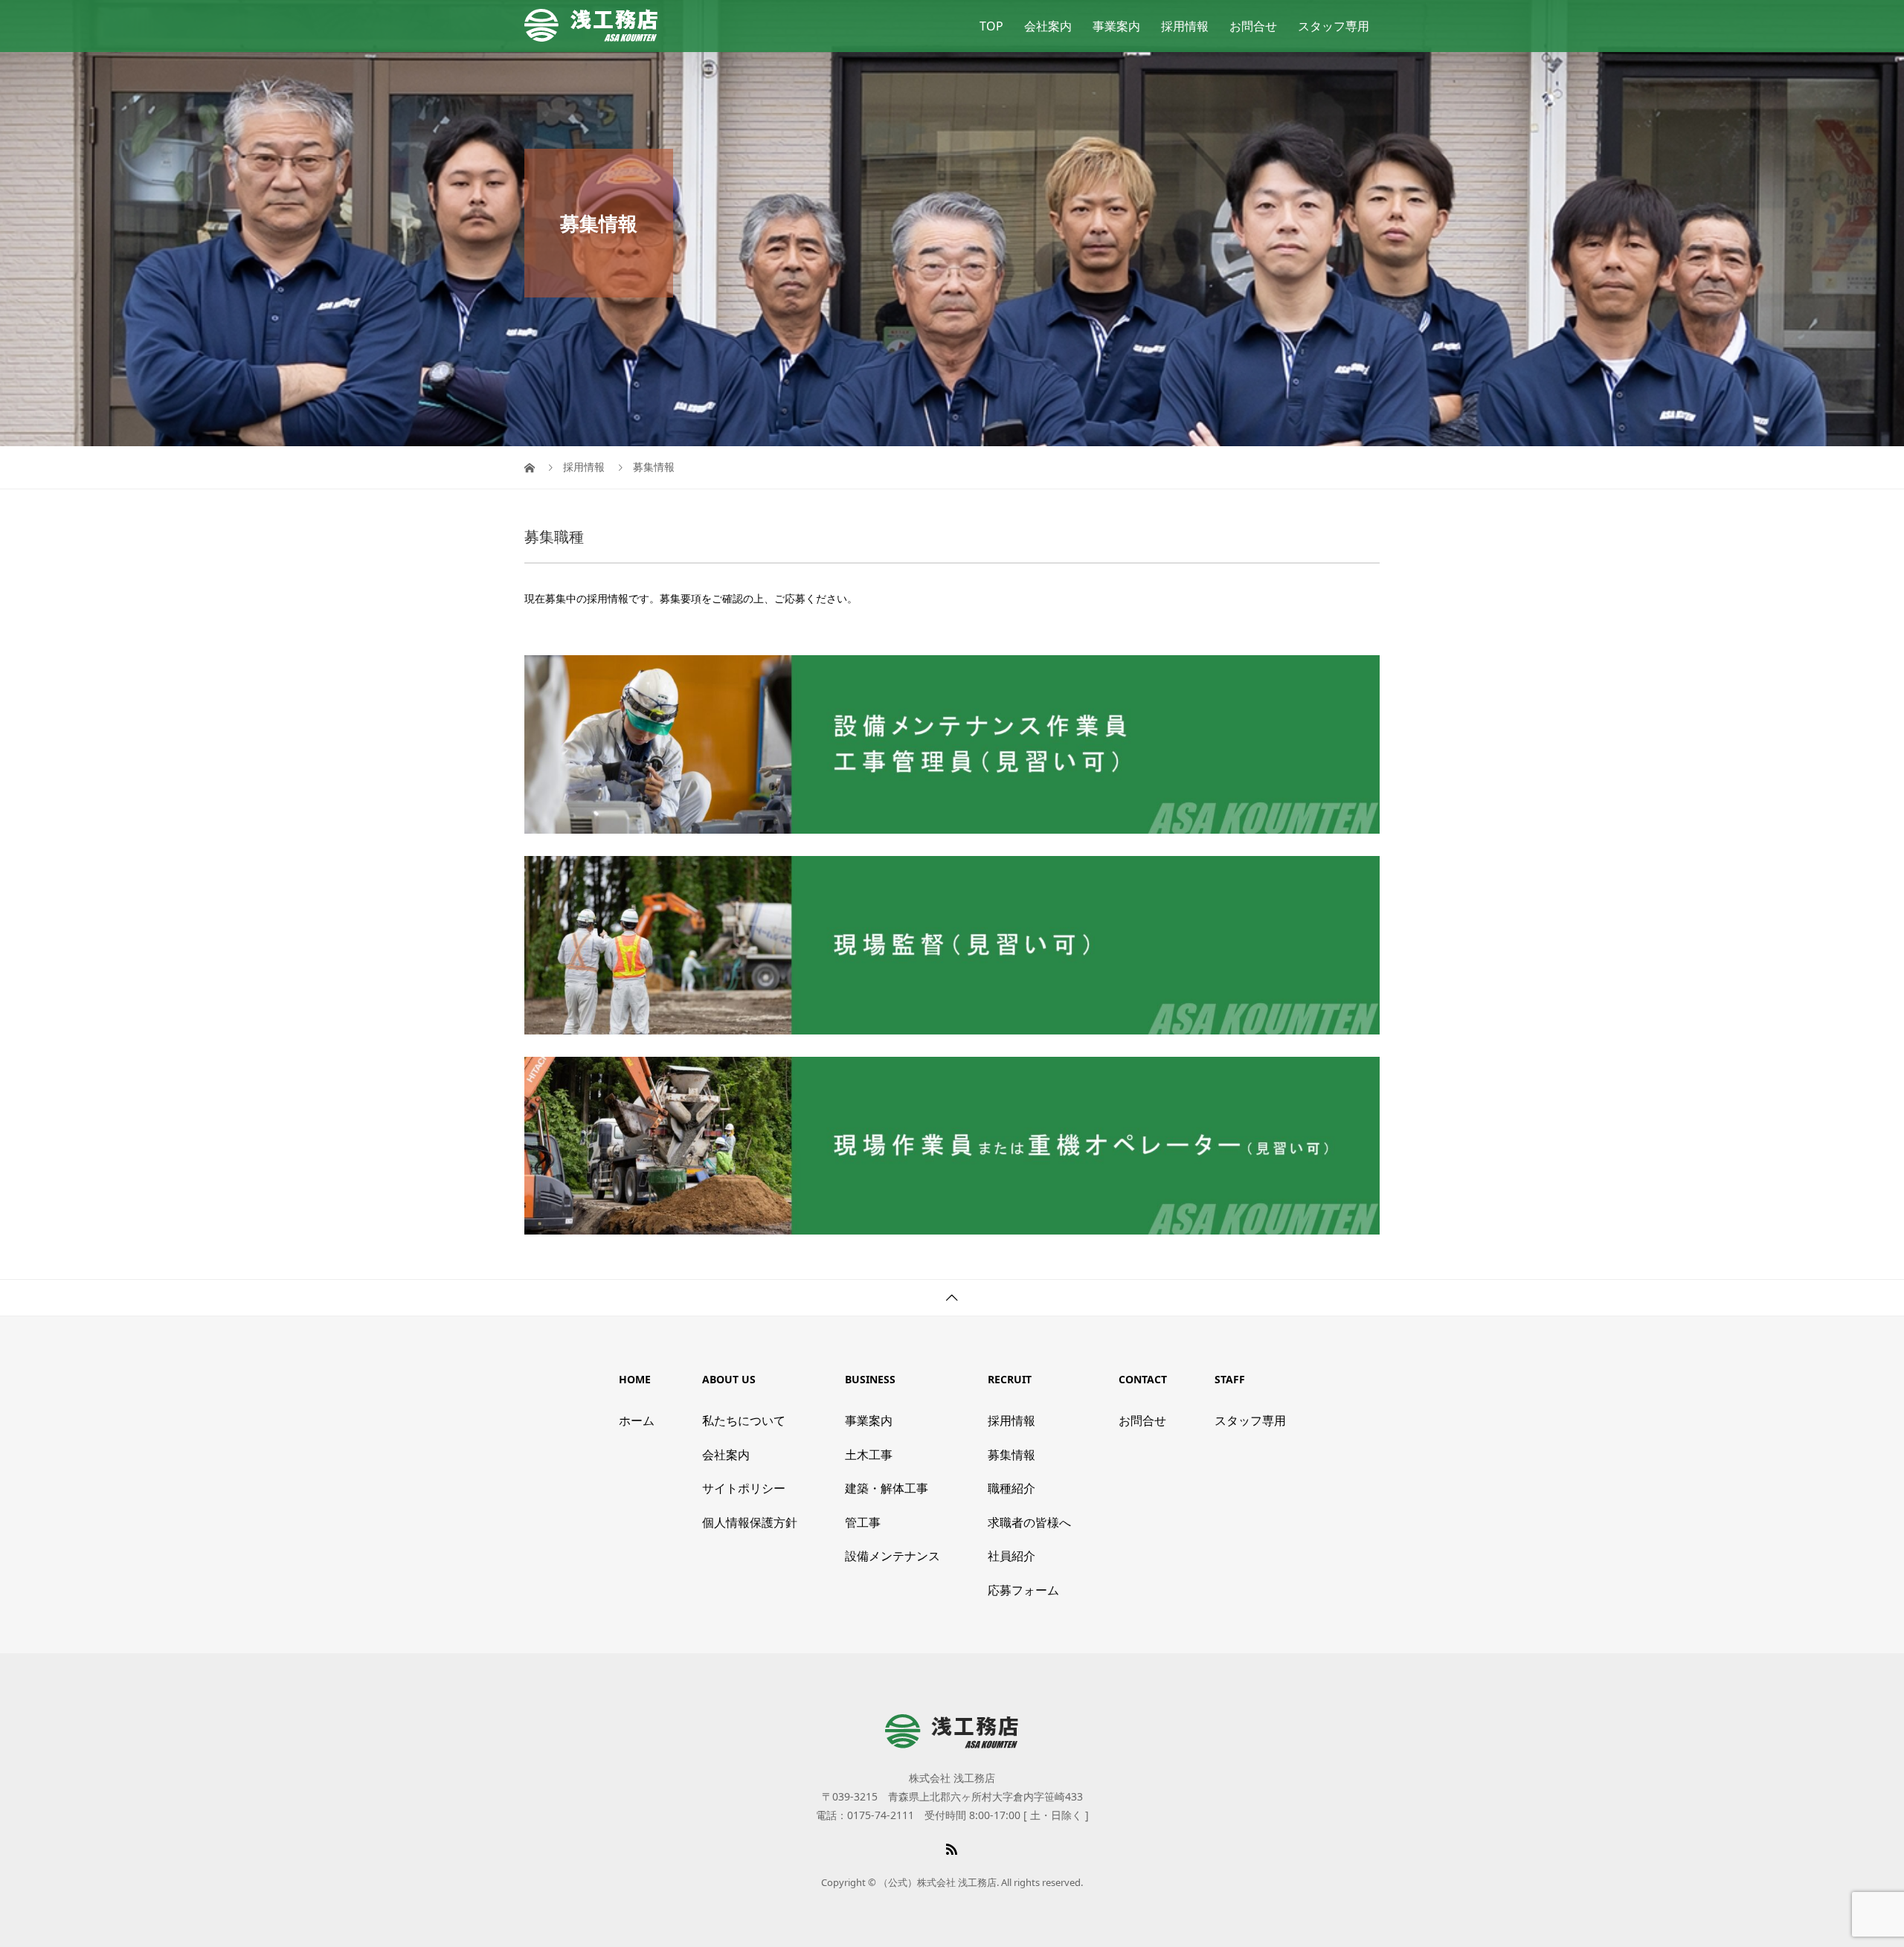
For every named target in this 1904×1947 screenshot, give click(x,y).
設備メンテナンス (892, 1556)
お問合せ (1253, 26)
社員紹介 (1011, 1556)
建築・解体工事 (887, 1488)
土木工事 (869, 1455)
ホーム (637, 1420)
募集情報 (1011, 1455)
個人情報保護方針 (750, 1522)
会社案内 (1048, 26)
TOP (991, 26)
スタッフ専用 (1334, 26)
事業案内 (1116, 26)
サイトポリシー (744, 1488)
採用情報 (1185, 26)
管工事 (863, 1522)
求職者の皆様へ (1029, 1522)
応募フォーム (1023, 1590)
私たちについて (744, 1420)
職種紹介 (1011, 1488)
